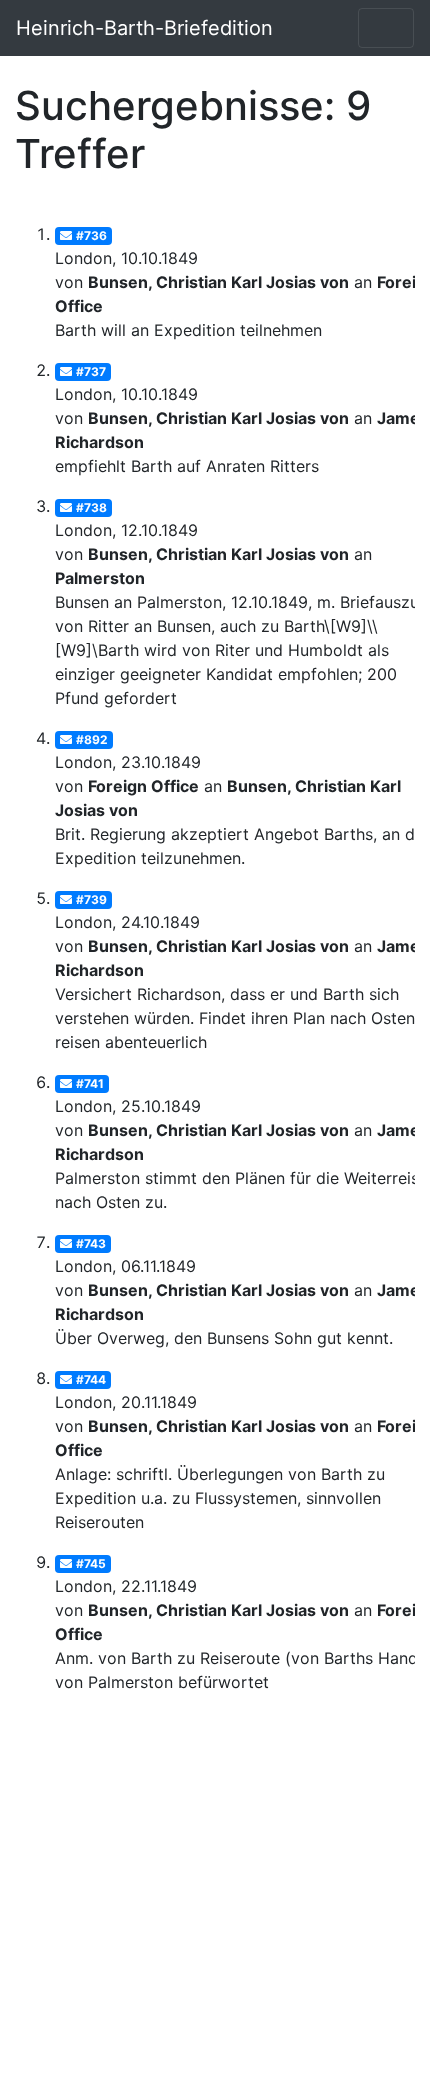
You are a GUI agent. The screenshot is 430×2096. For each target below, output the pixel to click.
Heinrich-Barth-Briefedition (144, 28)
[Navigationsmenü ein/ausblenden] (386, 28)
